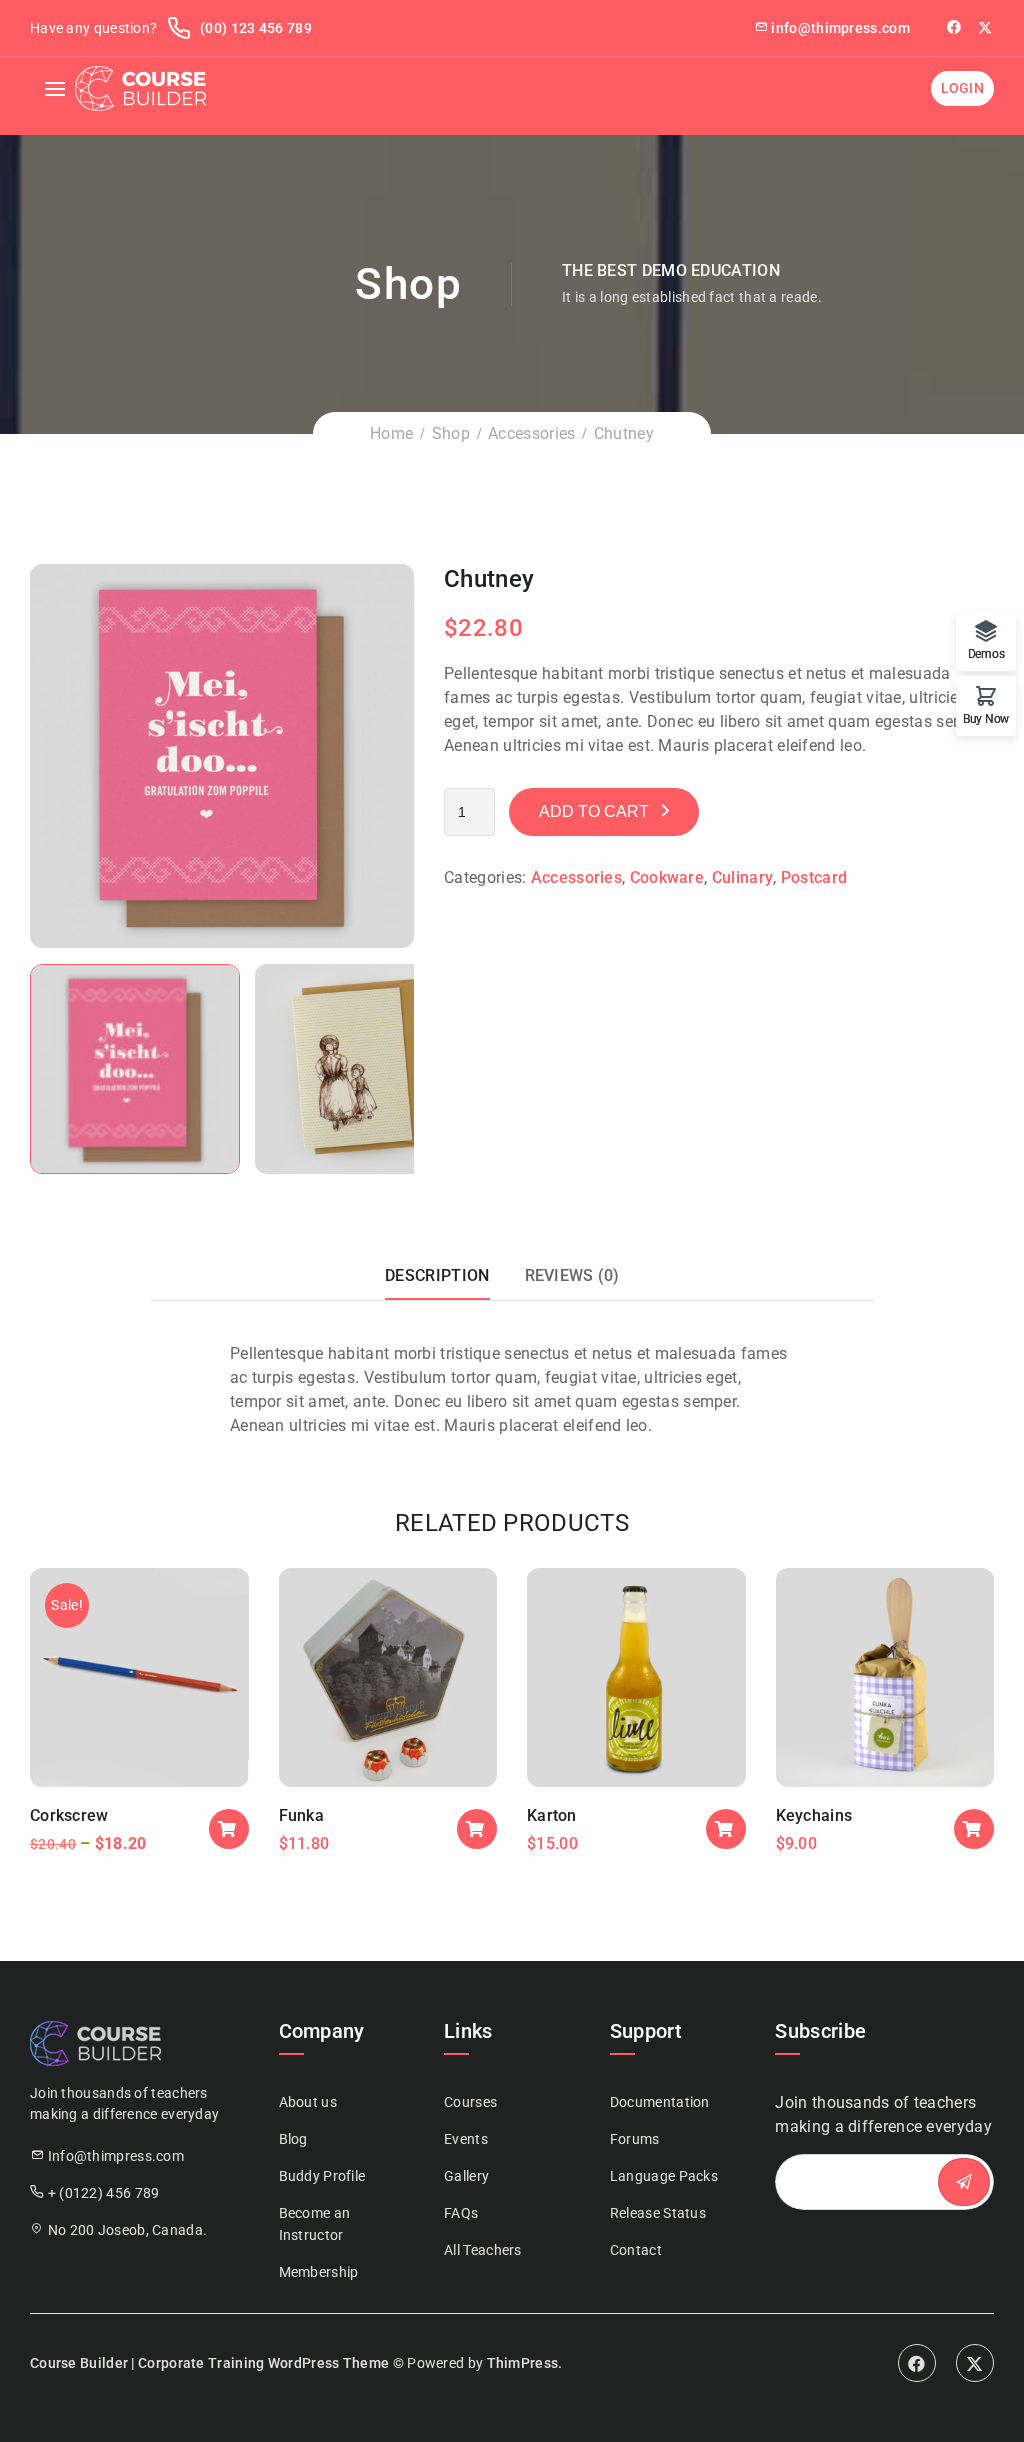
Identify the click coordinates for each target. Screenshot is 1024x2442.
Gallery (466, 2176)
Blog (293, 2139)
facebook (955, 27)
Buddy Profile (322, 2176)
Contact (636, 2250)
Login (963, 88)
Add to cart (594, 811)
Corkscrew (69, 1815)
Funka (302, 1815)
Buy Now (986, 718)
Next (434, 756)
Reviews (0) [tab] (572, 1275)
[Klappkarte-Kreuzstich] (222, 754)
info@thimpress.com (840, 28)
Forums (635, 2139)
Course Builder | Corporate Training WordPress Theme (209, 2363)
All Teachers (483, 2250)
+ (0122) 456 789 (104, 2193)
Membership (319, 2272)
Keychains (814, 1815)
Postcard (814, 877)
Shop (451, 433)
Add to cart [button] (229, 1829)
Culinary (742, 877)
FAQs (461, 2213)
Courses (470, 2102)
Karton (552, 1815)
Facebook (917, 2363)
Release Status (658, 2213)
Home (391, 433)
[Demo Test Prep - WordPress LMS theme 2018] (140, 88)
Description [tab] (437, 1275)
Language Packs (664, 2176)
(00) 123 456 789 (254, 28)
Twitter (986, 27)
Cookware (667, 877)
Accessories (531, 433)
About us (308, 2102)
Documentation (660, 2102)
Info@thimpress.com (116, 2156)
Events (466, 2139)
